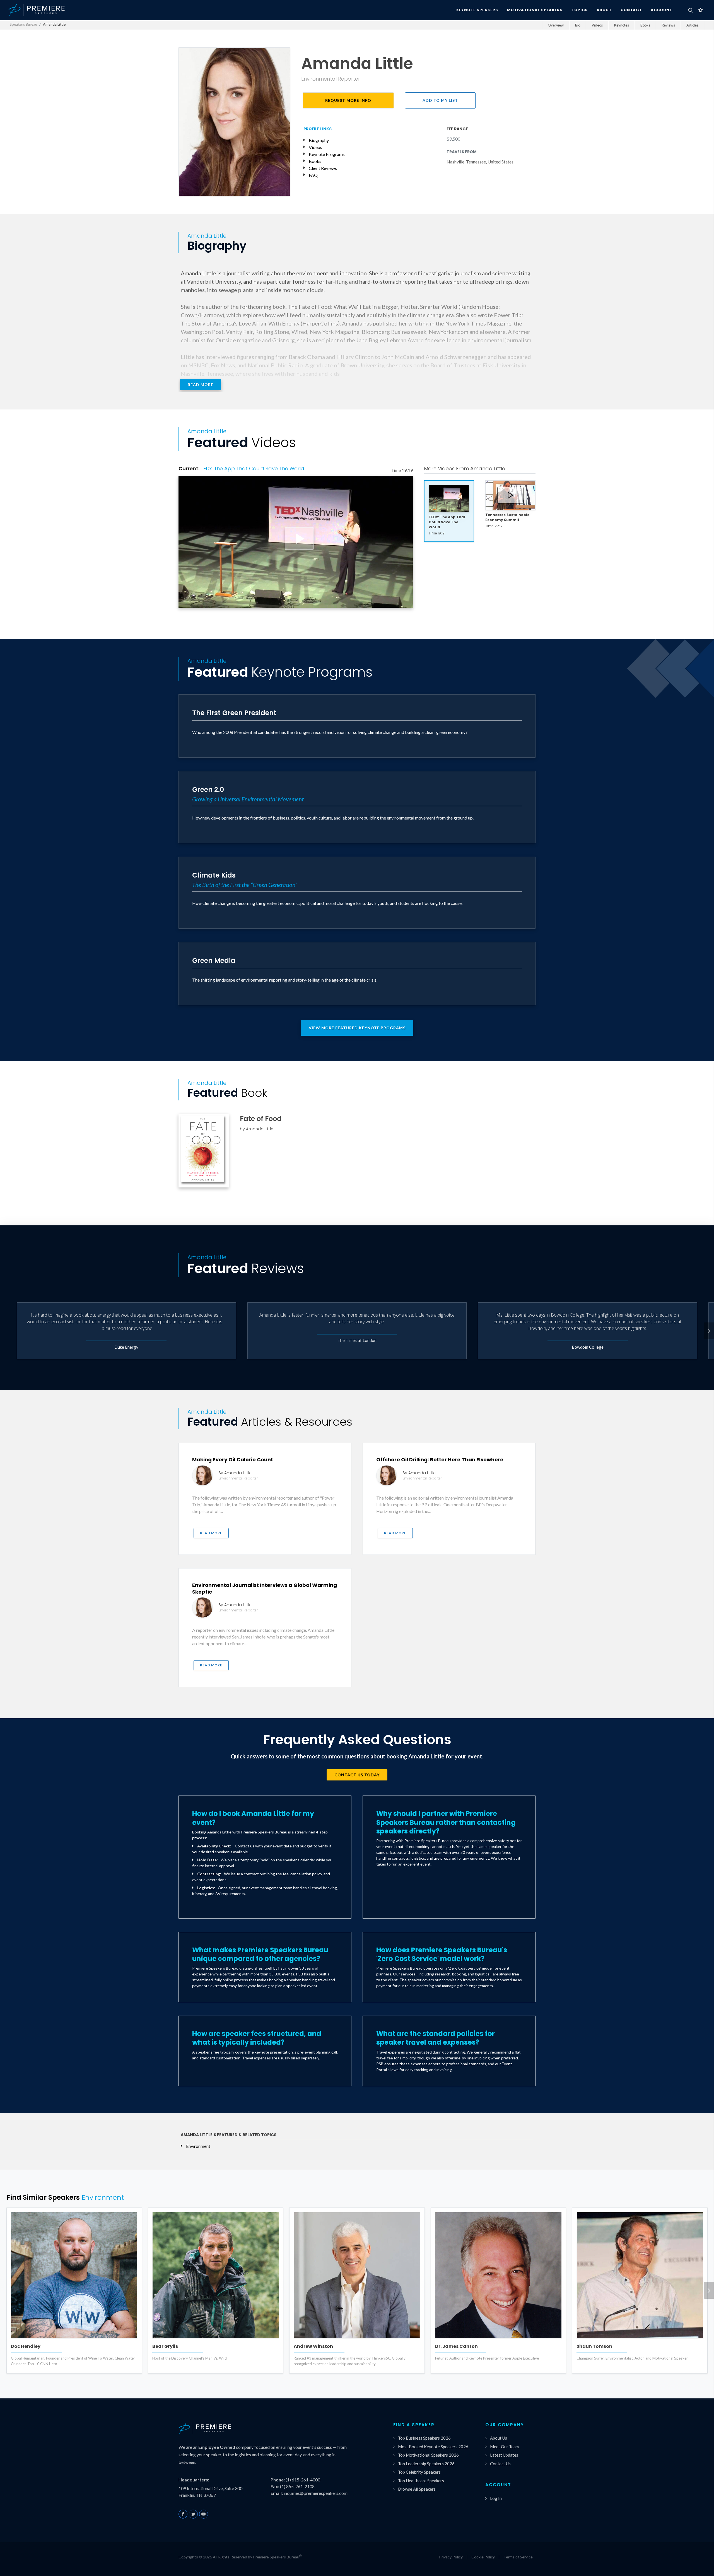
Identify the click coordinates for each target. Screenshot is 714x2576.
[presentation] (709, 1331)
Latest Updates (504, 2455)
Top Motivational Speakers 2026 (428, 2455)
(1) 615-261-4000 (303, 2480)
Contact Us (500, 2464)
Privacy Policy (451, 2557)
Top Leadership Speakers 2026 (426, 2464)
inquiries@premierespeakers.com (316, 2493)
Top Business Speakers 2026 (424, 2438)
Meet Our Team (504, 2447)
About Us (499, 2438)
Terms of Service (518, 2557)
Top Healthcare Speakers (421, 2481)
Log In (496, 2498)
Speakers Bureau (23, 24)
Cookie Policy (483, 2557)
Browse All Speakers (417, 2489)
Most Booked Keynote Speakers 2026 (433, 2447)
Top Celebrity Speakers (419, 2472)
